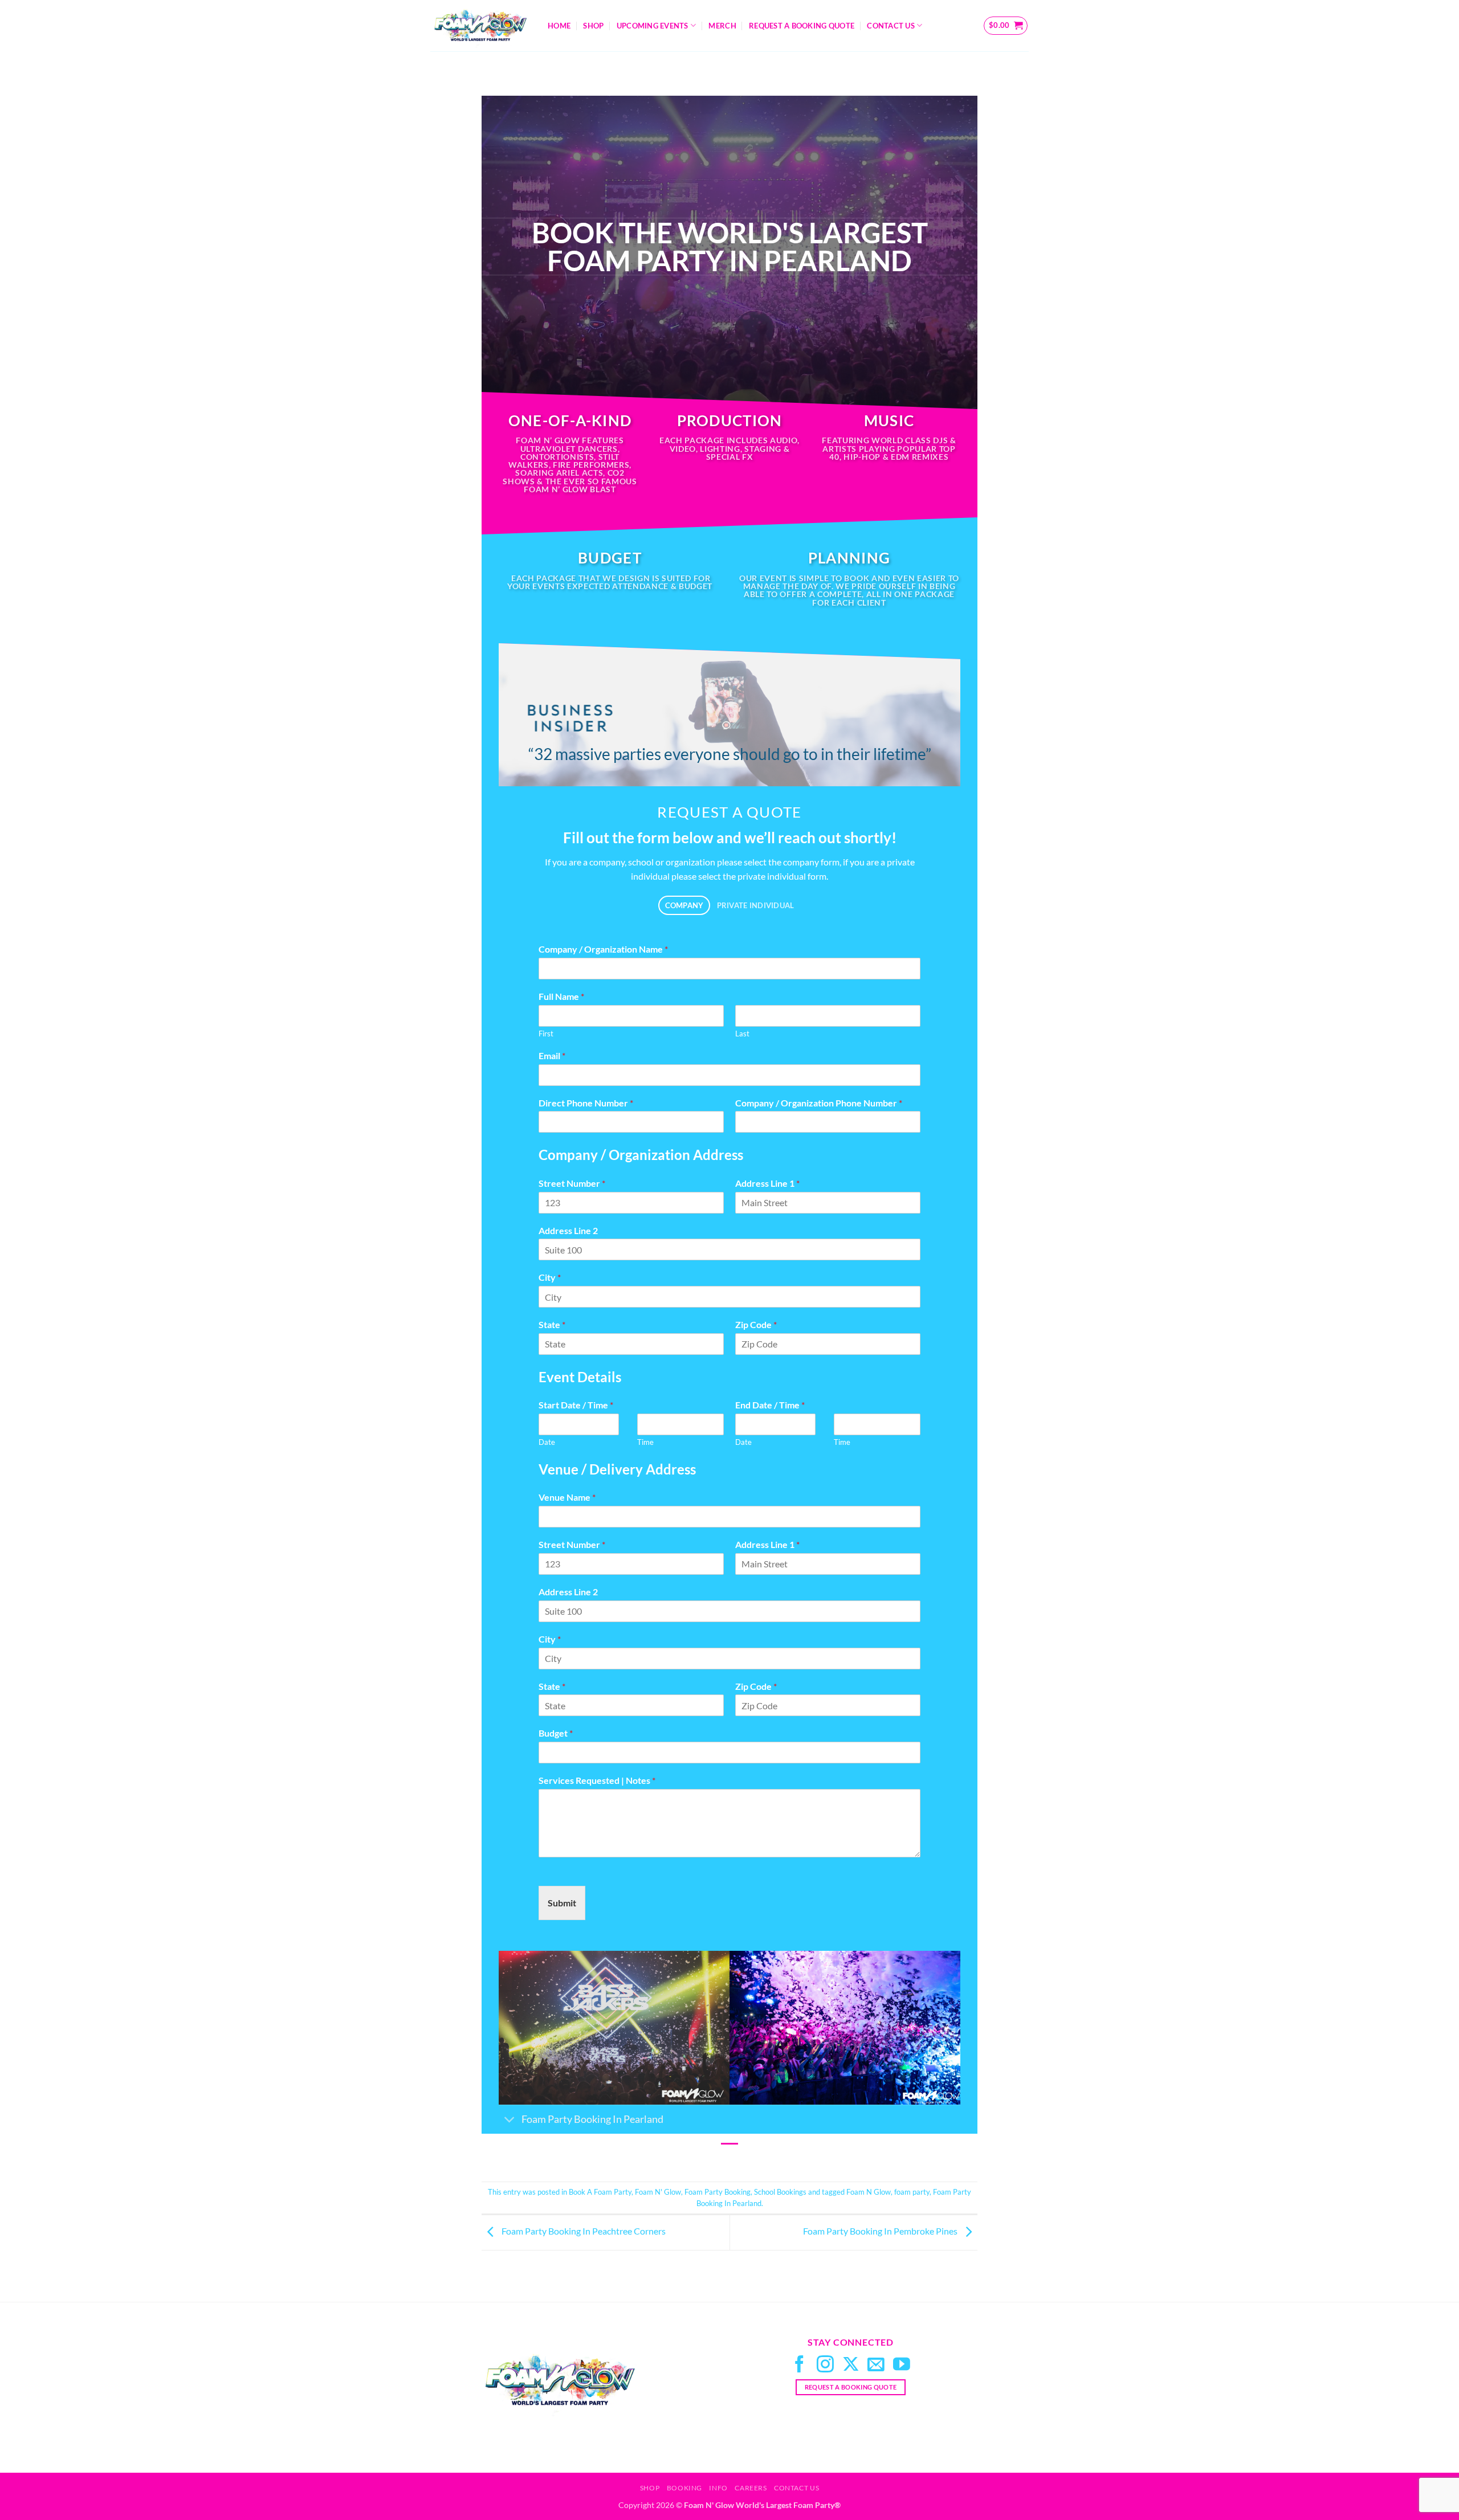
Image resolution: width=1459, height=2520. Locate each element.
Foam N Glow (869, 2192)
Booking (684, 2488)
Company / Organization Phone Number (819, 1103)
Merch (722, 26)
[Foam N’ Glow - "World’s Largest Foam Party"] (480, 26)
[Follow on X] (851, 2365)
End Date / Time (770, 1405)
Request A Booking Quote (802, 26)
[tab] (684, 906)
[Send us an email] (876, 2365)
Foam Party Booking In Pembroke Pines (881, 2231)
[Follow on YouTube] (902, 2365)
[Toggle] (510, 2120)
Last (742, 1034)
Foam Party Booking (718, 2192)
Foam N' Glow (658, 2192)
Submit (562, 1903)
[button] (1006, 26)
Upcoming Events (653, 26)
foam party (912, 2192)
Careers (751, 2488)
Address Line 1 (767, 1183)
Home (559, 26)
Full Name (561, 996)
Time (645, 1442)
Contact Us (891, 26)
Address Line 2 (568, 1230)
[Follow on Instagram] (825, 2365)
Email (552, 1055)
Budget (556, 1733)
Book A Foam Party (600, 2192)
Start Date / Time (576, 1405)
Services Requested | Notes (597, 1780)
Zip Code (756, 1324)
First (546, 1034)
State (552, 1324)
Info (718, 2488)
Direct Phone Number (586, 1103)
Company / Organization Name (603, 949)
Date (547, 1442)
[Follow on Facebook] (800, 2365)
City (550, 1277)
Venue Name (567, 1497)
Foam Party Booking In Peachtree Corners (583, 2231)
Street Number (572, 1183)
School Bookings (780, 2192)
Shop (593, 26)
